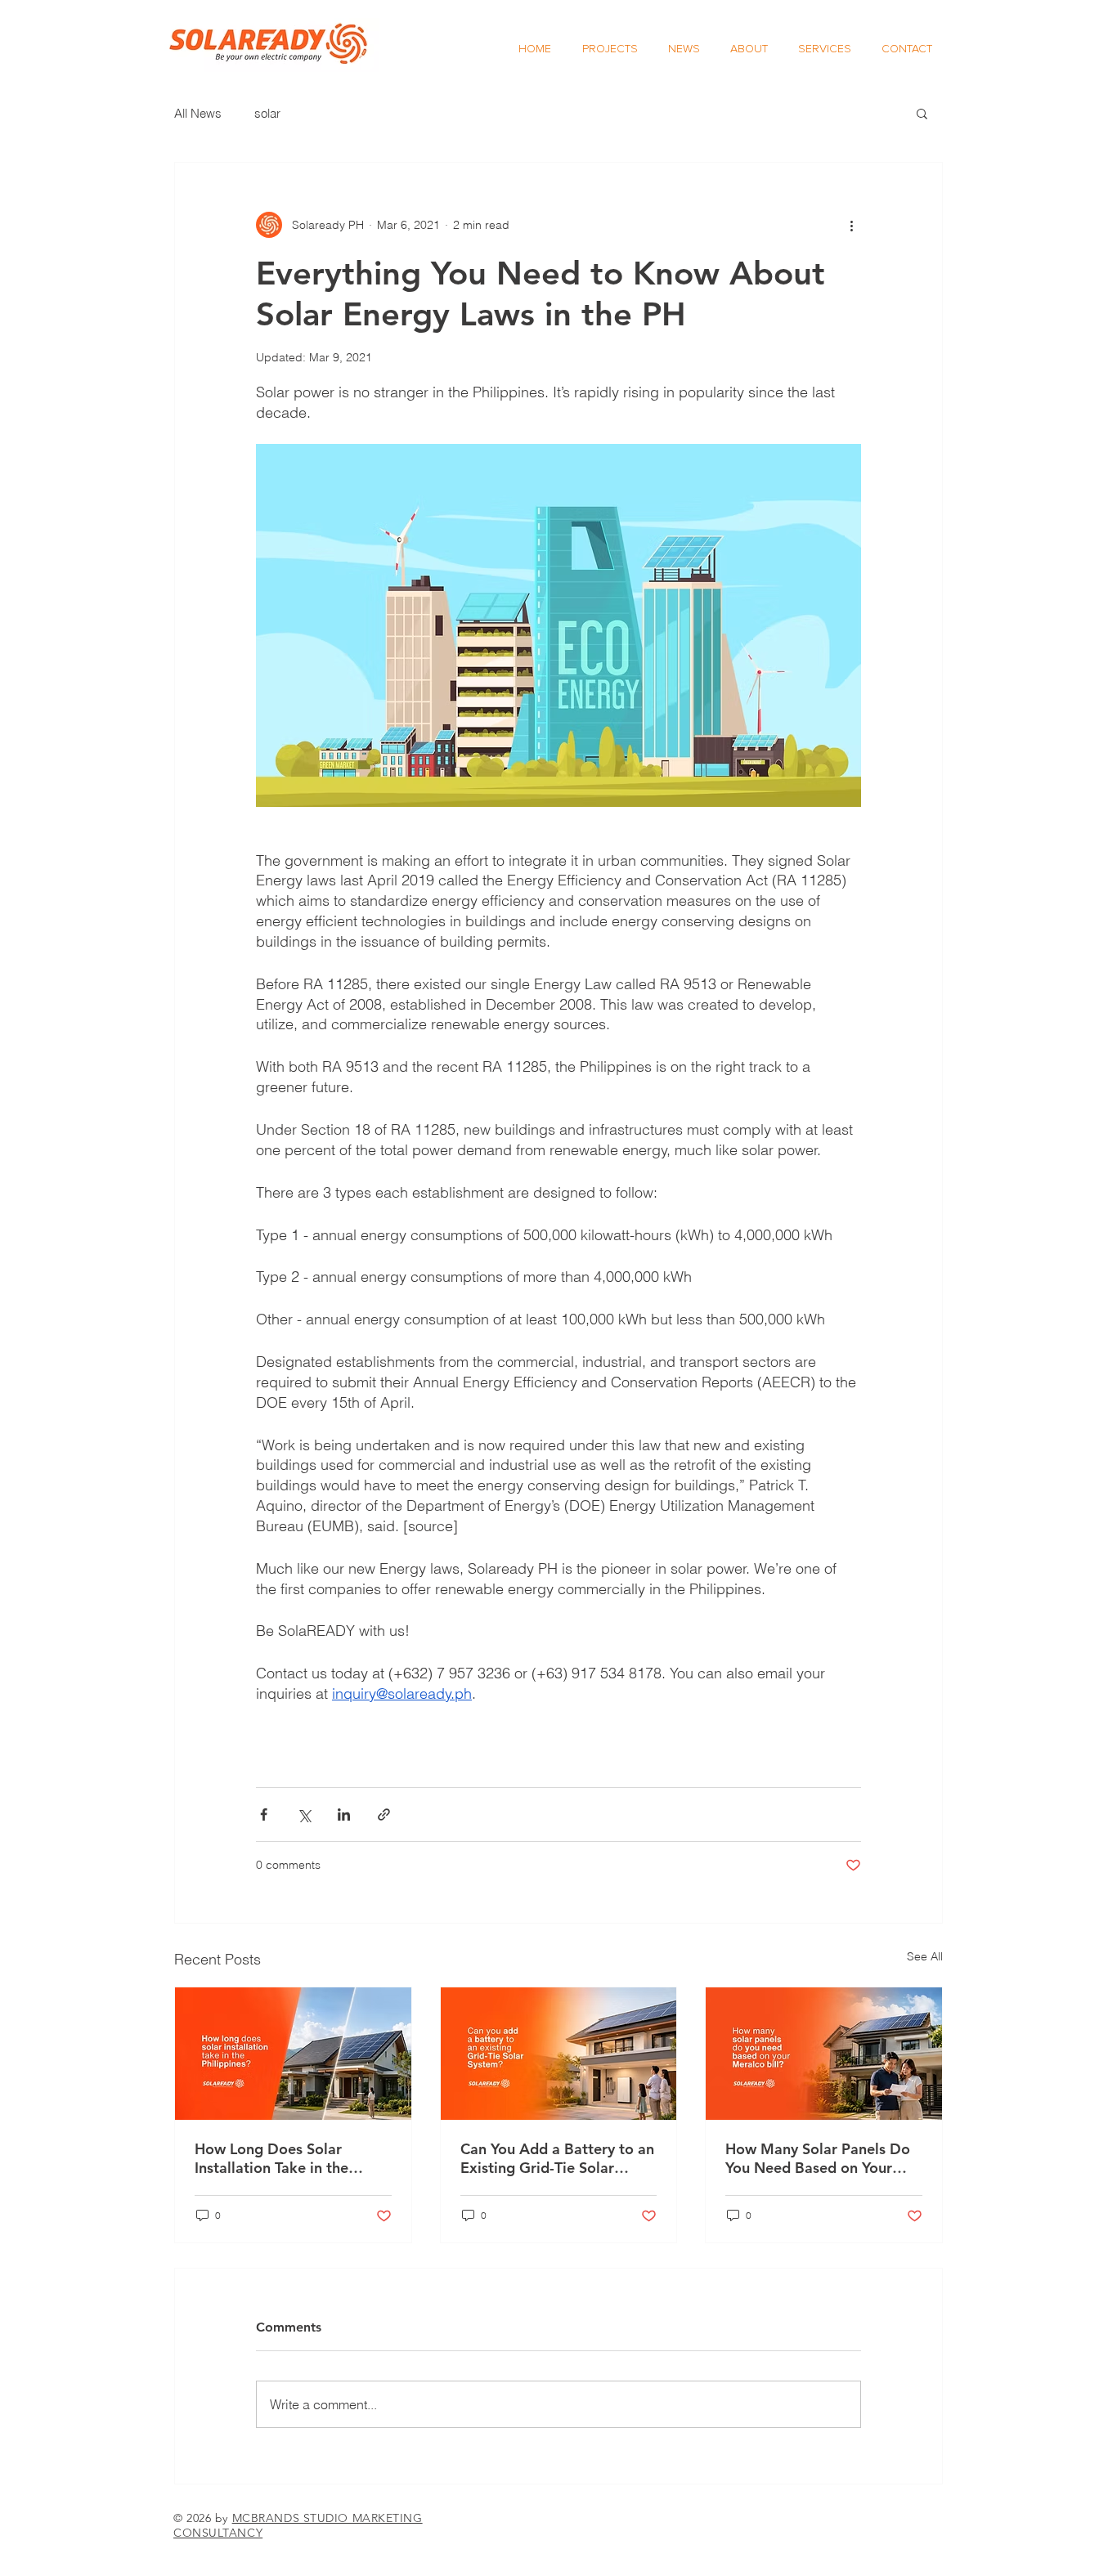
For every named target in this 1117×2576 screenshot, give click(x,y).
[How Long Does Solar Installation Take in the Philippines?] (293, 2054)
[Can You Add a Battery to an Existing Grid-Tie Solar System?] (559, 2054)
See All (925, 1956)
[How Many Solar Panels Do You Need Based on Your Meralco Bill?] (824, 2054)
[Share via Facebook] (264, 1814)
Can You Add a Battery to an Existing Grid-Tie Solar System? (557, 2158)
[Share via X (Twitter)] (304, 1814)
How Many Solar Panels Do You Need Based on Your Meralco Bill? (818, 2158)
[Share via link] (384, 1814)
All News (198, 113)
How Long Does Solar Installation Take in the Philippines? (271, 2158)
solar (267, 113)
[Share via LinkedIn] (344, 1814)
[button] (922, 113)
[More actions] (851, 225)
